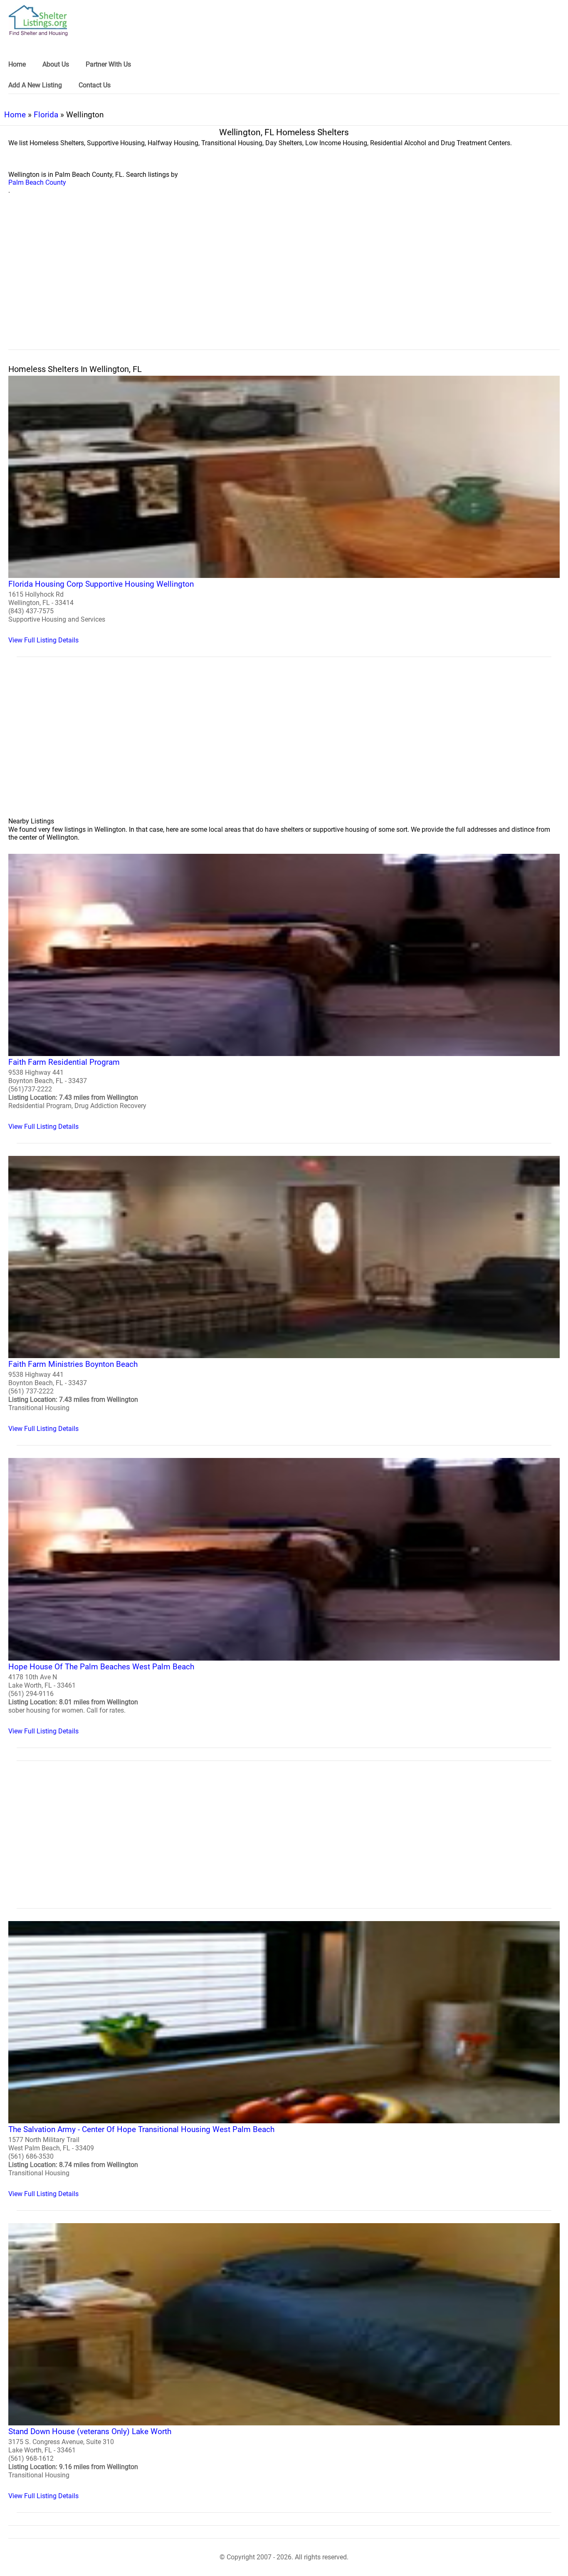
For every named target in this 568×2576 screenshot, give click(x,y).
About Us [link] (56, 64)
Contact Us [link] (95, 85)
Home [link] (17, 64)
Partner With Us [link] (108, 64)
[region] (284, 281)
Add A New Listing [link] (35, 85)
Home (15, 115)
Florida (46, 115)
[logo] (38, 21)
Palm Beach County (37, 182)
